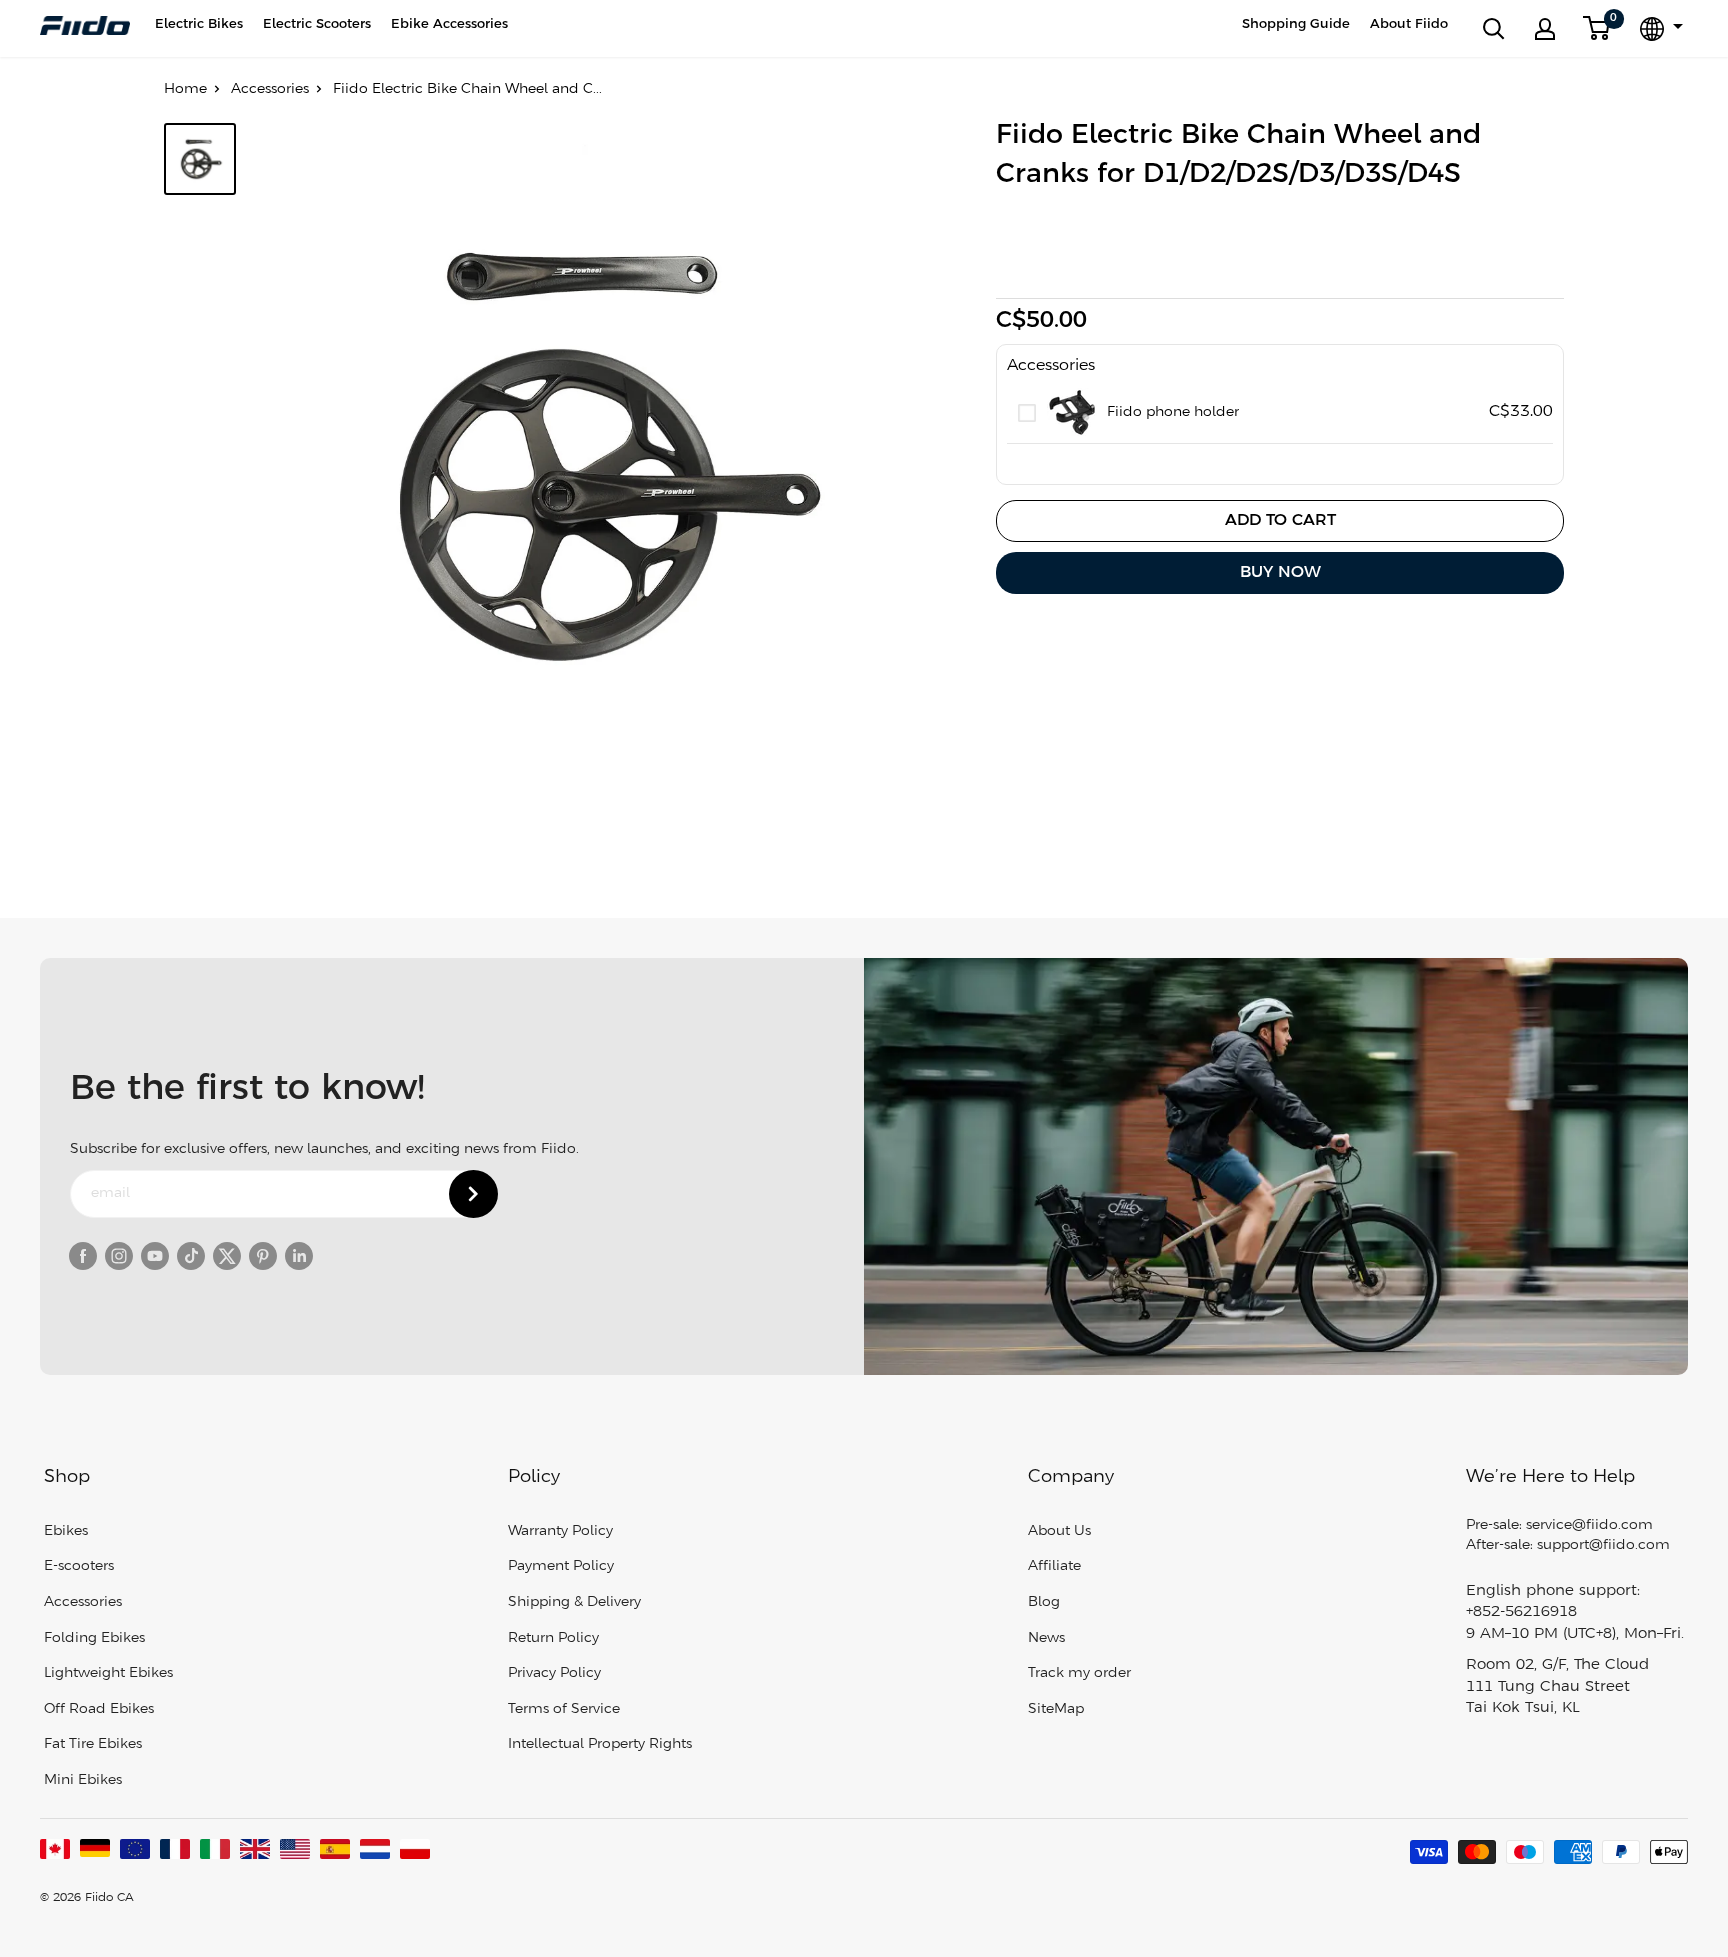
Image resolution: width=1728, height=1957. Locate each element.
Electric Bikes (199, 24)
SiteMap (1056, 1709)
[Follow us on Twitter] (227, 1256)
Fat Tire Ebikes (93, 1744)
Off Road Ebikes (99, 1709)
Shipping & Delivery (574, 1602)
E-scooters (79, 1566)
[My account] (1545, 29)
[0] (1597, 29)
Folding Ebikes (94, 1638)
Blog (1044, 1602)
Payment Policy (561, 1566)
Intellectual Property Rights (600, 1744)
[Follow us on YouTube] (155, 1256)
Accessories (270, 89)
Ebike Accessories (449, 24)
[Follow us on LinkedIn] (299, 1256)
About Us (1059, 1531)
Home (185, 89)
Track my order (1079, 1673)
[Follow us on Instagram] (119, 1256)
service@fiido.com (1589, 1525)
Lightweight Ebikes (108, 1673)
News (1046, 1638)
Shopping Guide (1296, 24)
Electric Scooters (317, 24)
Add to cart (1280, 520)
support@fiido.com (1603, 1545)
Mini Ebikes (83, 1780)
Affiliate (1054, 1566)
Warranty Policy (560, 1531)
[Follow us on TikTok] (191, 1256)
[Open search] (1494, 29)
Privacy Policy (554, 1673)
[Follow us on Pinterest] (263, 1256)
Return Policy (553, 1638)
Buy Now (1280, 572)
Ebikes (66, 1531)
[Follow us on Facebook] (83, 1256)
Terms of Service (564, 1709)
